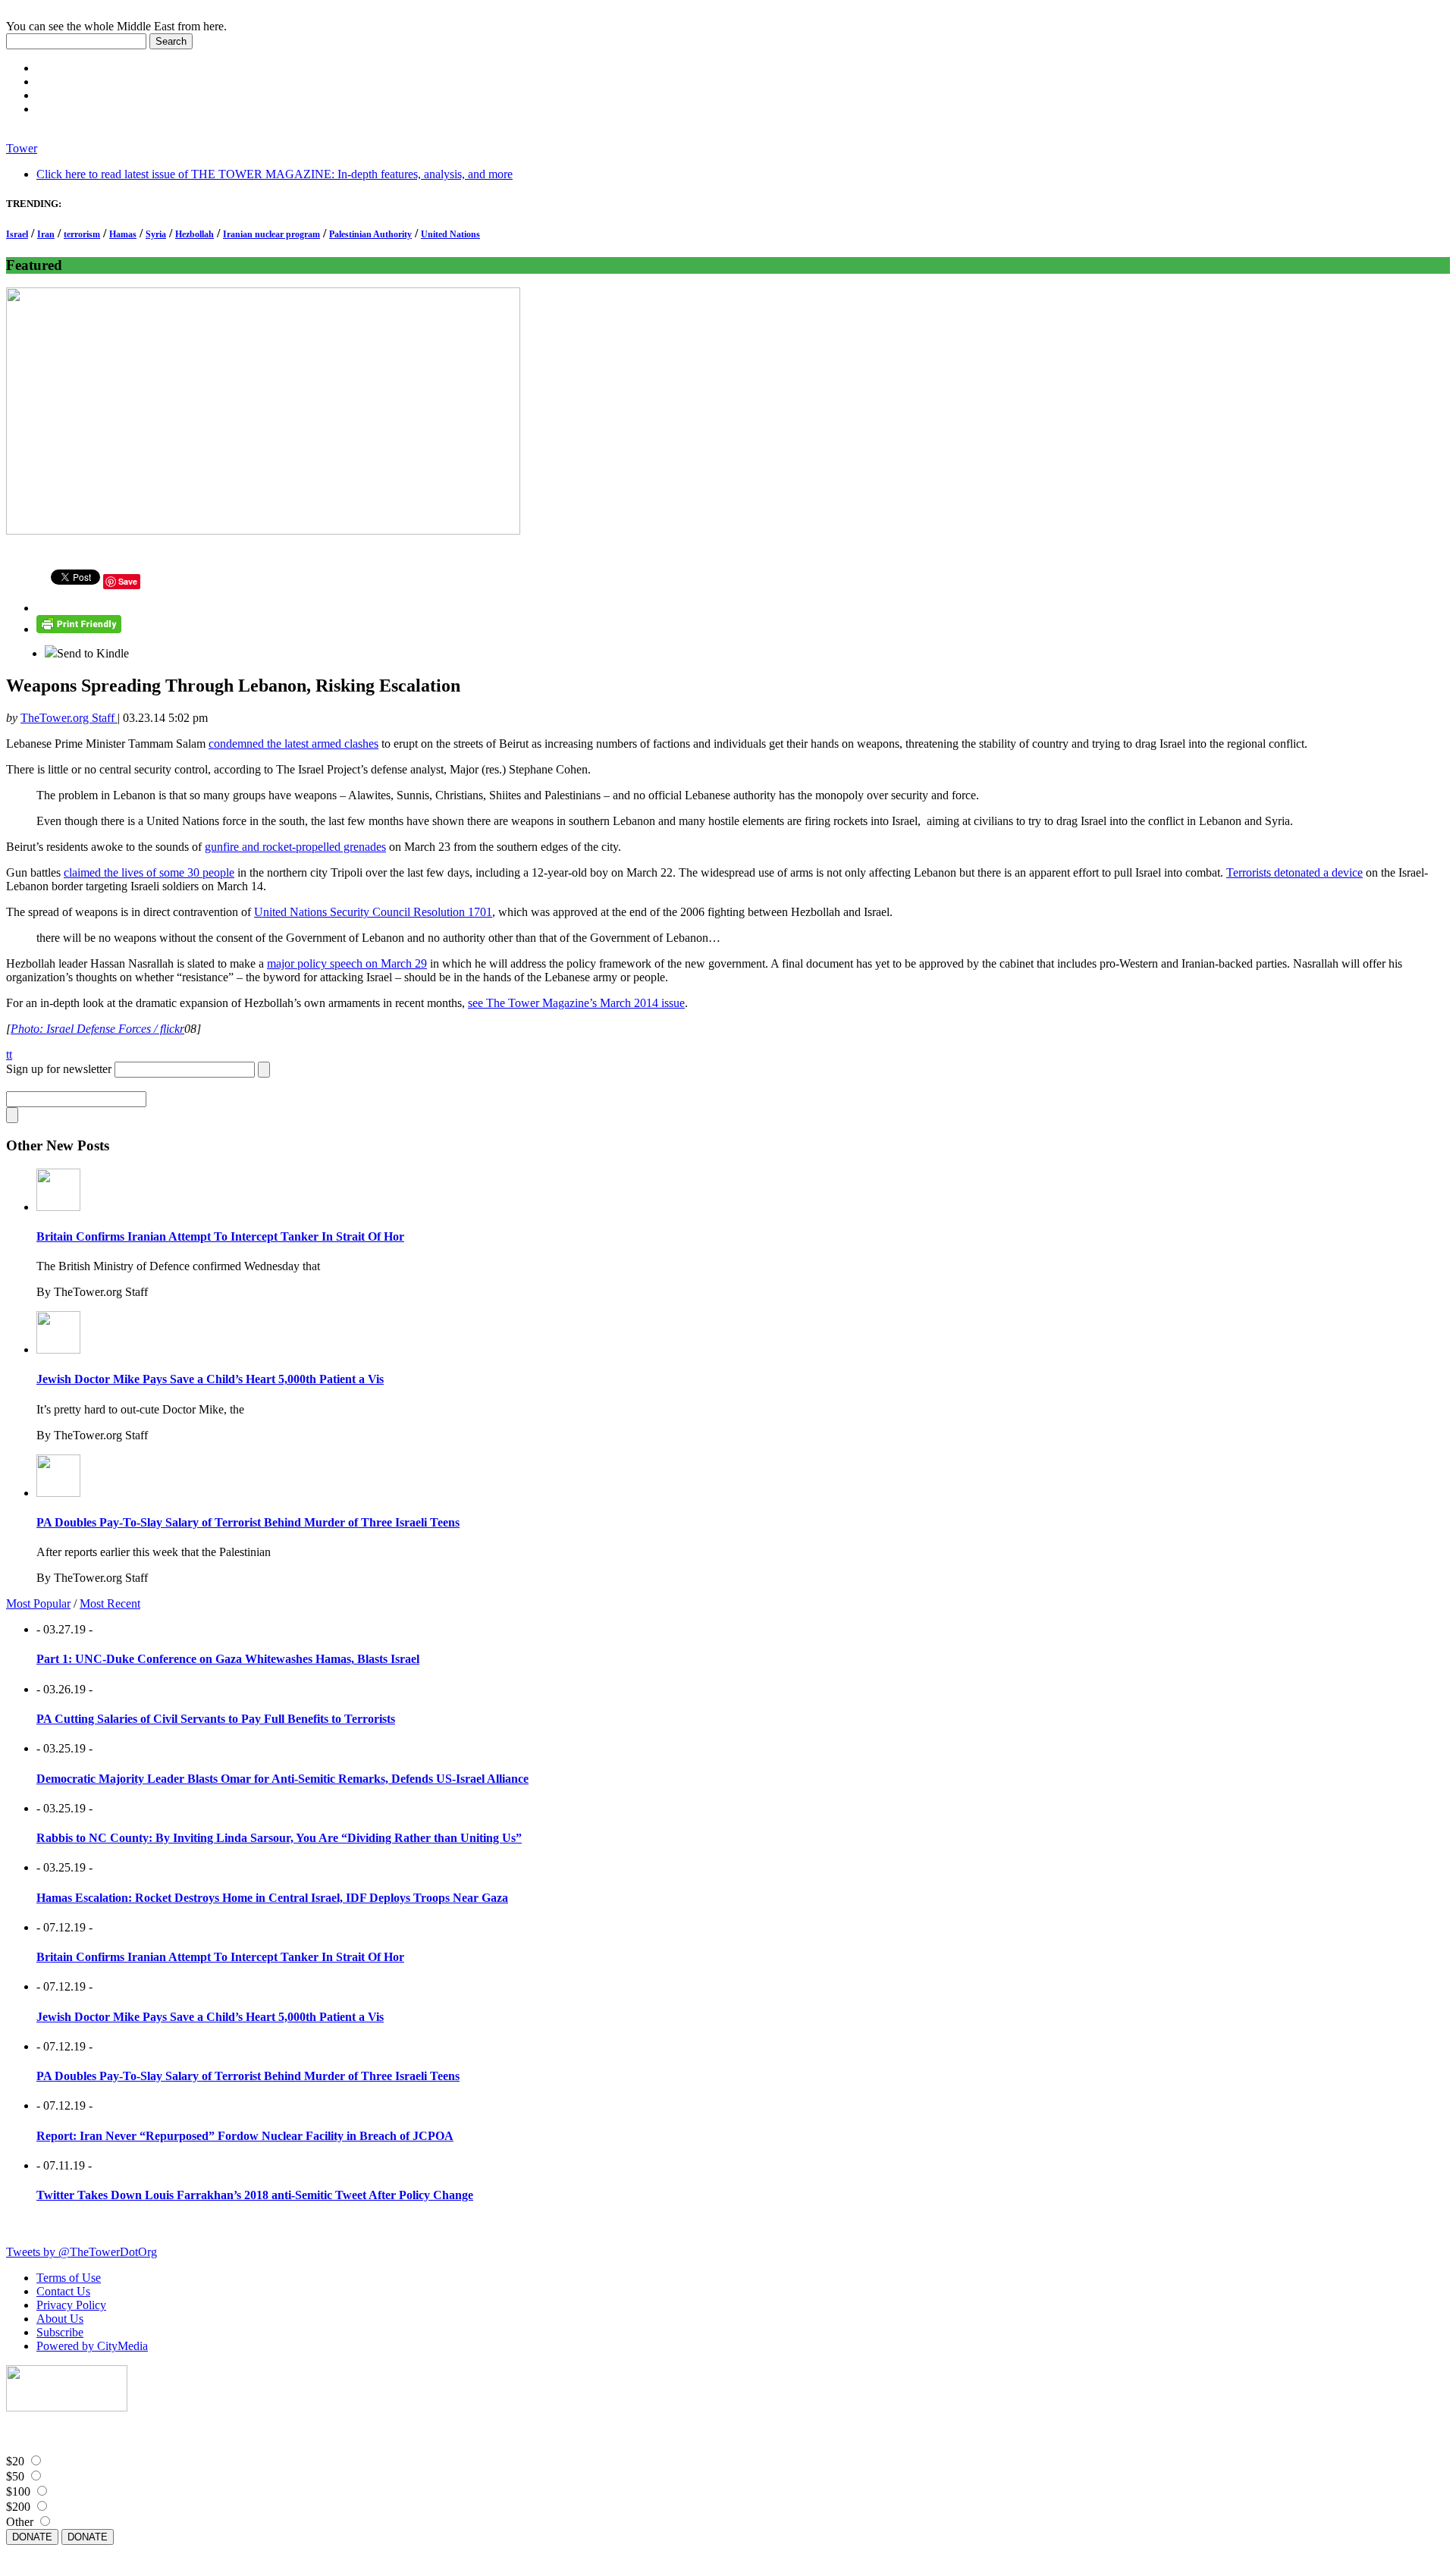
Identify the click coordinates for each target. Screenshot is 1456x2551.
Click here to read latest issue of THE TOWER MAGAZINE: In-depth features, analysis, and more (275, 174)
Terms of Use (69, 2278)
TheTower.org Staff (69, 718)
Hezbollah (195, 234)
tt (9, 1054)
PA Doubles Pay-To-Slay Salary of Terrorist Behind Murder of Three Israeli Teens (248, 1522)
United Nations (450, 234)
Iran (46, 234)
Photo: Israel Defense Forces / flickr (97, 1029)
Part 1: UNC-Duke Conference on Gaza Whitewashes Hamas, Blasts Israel (228, 1659)
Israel (17, 234)
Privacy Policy (71, 2305)
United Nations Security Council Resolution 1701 (373, 912)
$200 (18, 2507)
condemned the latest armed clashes (293, 744)
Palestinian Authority (370, 234)
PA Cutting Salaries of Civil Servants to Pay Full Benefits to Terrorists (216, 1719)
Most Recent (110, 1603)
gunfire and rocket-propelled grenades (295, 847)
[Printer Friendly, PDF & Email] (79, 629)
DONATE (32, 2537)
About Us (60, 2319)
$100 (18, 2491)
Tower (22, 148)
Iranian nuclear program (271, 234)
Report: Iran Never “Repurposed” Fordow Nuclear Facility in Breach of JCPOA (245, 2136)
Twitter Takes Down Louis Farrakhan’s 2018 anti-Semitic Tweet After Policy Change (255, 2195)
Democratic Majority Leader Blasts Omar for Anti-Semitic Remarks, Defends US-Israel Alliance (282, 1779)
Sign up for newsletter (59, 1069)
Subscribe (60, 2332)
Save (128, 581)
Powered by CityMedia (92, 2346)
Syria (156, 234)
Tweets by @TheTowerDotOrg (82, 2252)
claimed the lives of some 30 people (149, 872)
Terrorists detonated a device (1294, 872)
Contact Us (63, 2291)
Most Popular (38, 1603)
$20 (15, 2461)
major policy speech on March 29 (347, 963)
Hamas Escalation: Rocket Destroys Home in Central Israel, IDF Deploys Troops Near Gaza (272, 1898)
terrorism (82, 234)
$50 (15, 2476)
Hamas (123, 234)
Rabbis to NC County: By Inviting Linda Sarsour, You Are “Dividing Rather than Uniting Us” (279, 1838)
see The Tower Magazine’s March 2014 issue (576, 1003)
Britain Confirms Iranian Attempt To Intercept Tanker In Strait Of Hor (220, 1236)
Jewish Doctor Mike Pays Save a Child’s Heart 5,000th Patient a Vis (210, 1379)
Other (20, 2522)
